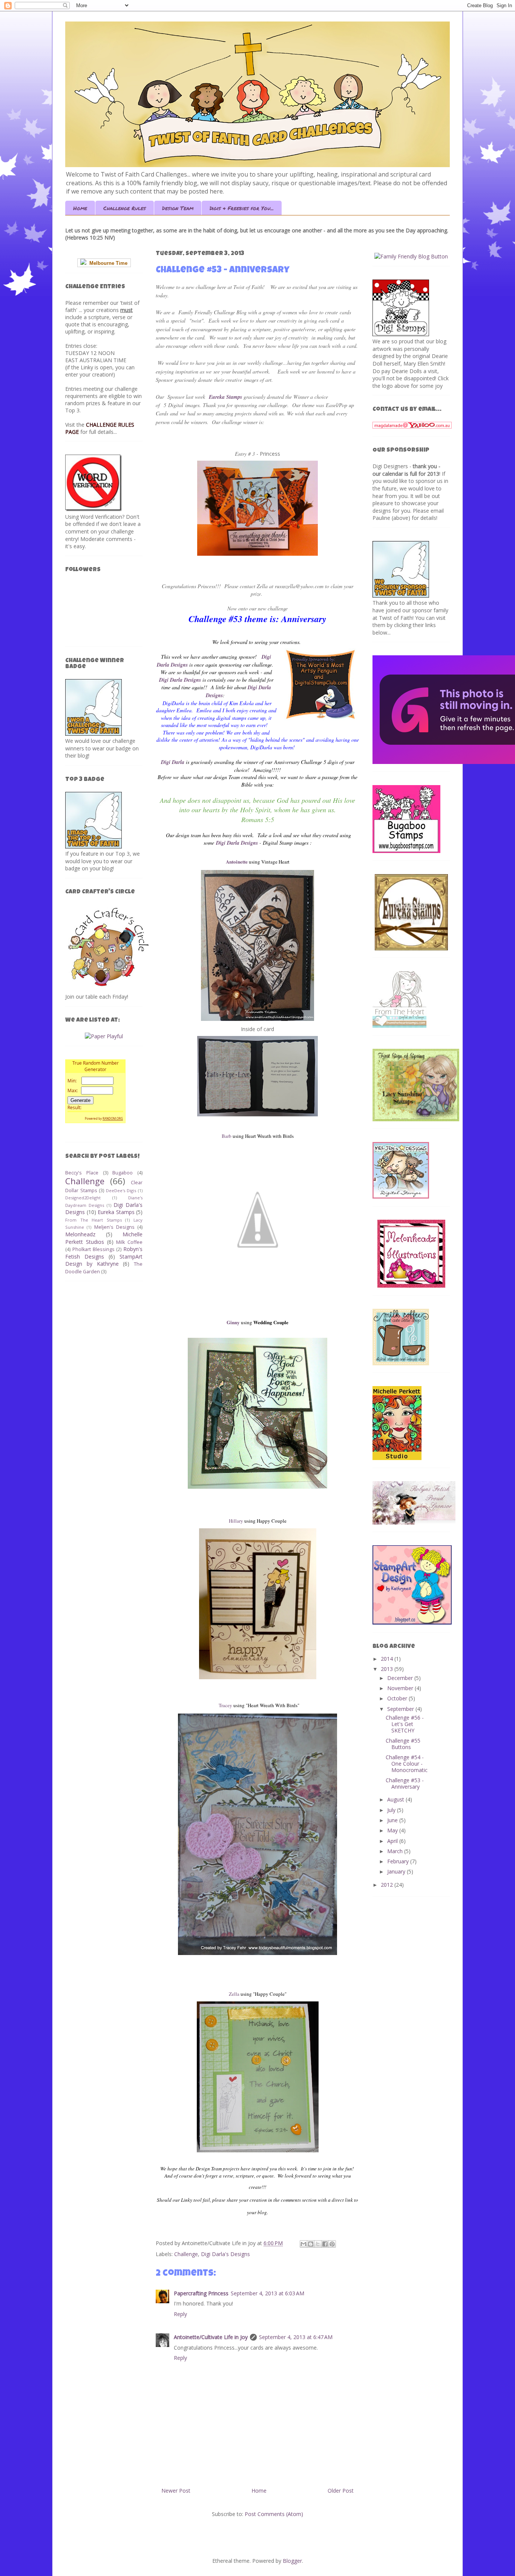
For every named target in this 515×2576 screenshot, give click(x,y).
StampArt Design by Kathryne (104, 1260)
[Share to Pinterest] (332, 2244)
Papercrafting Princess (201, 2293)
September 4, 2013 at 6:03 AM (267, 2293)
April (393, 1841)
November (401, 1688)
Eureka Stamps (116, 1212)
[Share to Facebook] (325, 2244)
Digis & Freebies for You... (242, 208)
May (393, 1830)
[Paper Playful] (104, 1036)
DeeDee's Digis (121, 1190)
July (392, 1810)
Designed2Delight (83, 1198)
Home (80, 208)
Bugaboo (123, 1173)
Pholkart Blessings (93, 1249)
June (393, 1820)
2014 (388, 1659)
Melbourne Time (107, 263)
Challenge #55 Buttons (403, 1744)
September (401, 1709)
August (396, 1799)
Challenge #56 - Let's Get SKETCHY (405, 1724)
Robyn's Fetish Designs (104, 1253)
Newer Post (176, 2491)
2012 (388, 1885)
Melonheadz (80, 1234)
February (399, 1861)
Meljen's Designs (114, 1227)
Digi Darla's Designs (225, 2254)
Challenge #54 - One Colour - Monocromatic (407, 1764)
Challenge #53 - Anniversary (405, 1783)
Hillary (236, 1521)
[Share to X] (318, 2244)
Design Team (178, 208)
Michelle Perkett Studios (104, 1238)
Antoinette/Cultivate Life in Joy (211, 2337)
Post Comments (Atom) (274, 2514)
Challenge (186, 2254)
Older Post (341, 2491)
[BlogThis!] (311, 2244)
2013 (388, 1669)
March (396, 1851)
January (397, 1871)
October (398, 1698)
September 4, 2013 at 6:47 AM (296, 2337)
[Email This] (303, 2244)
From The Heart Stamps (93, 1220)
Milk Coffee (129, 1242)
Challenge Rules (125, 208)
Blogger (292, 2561)
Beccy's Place (82, 1173)
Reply (180, 2314)
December (401, 1678)
